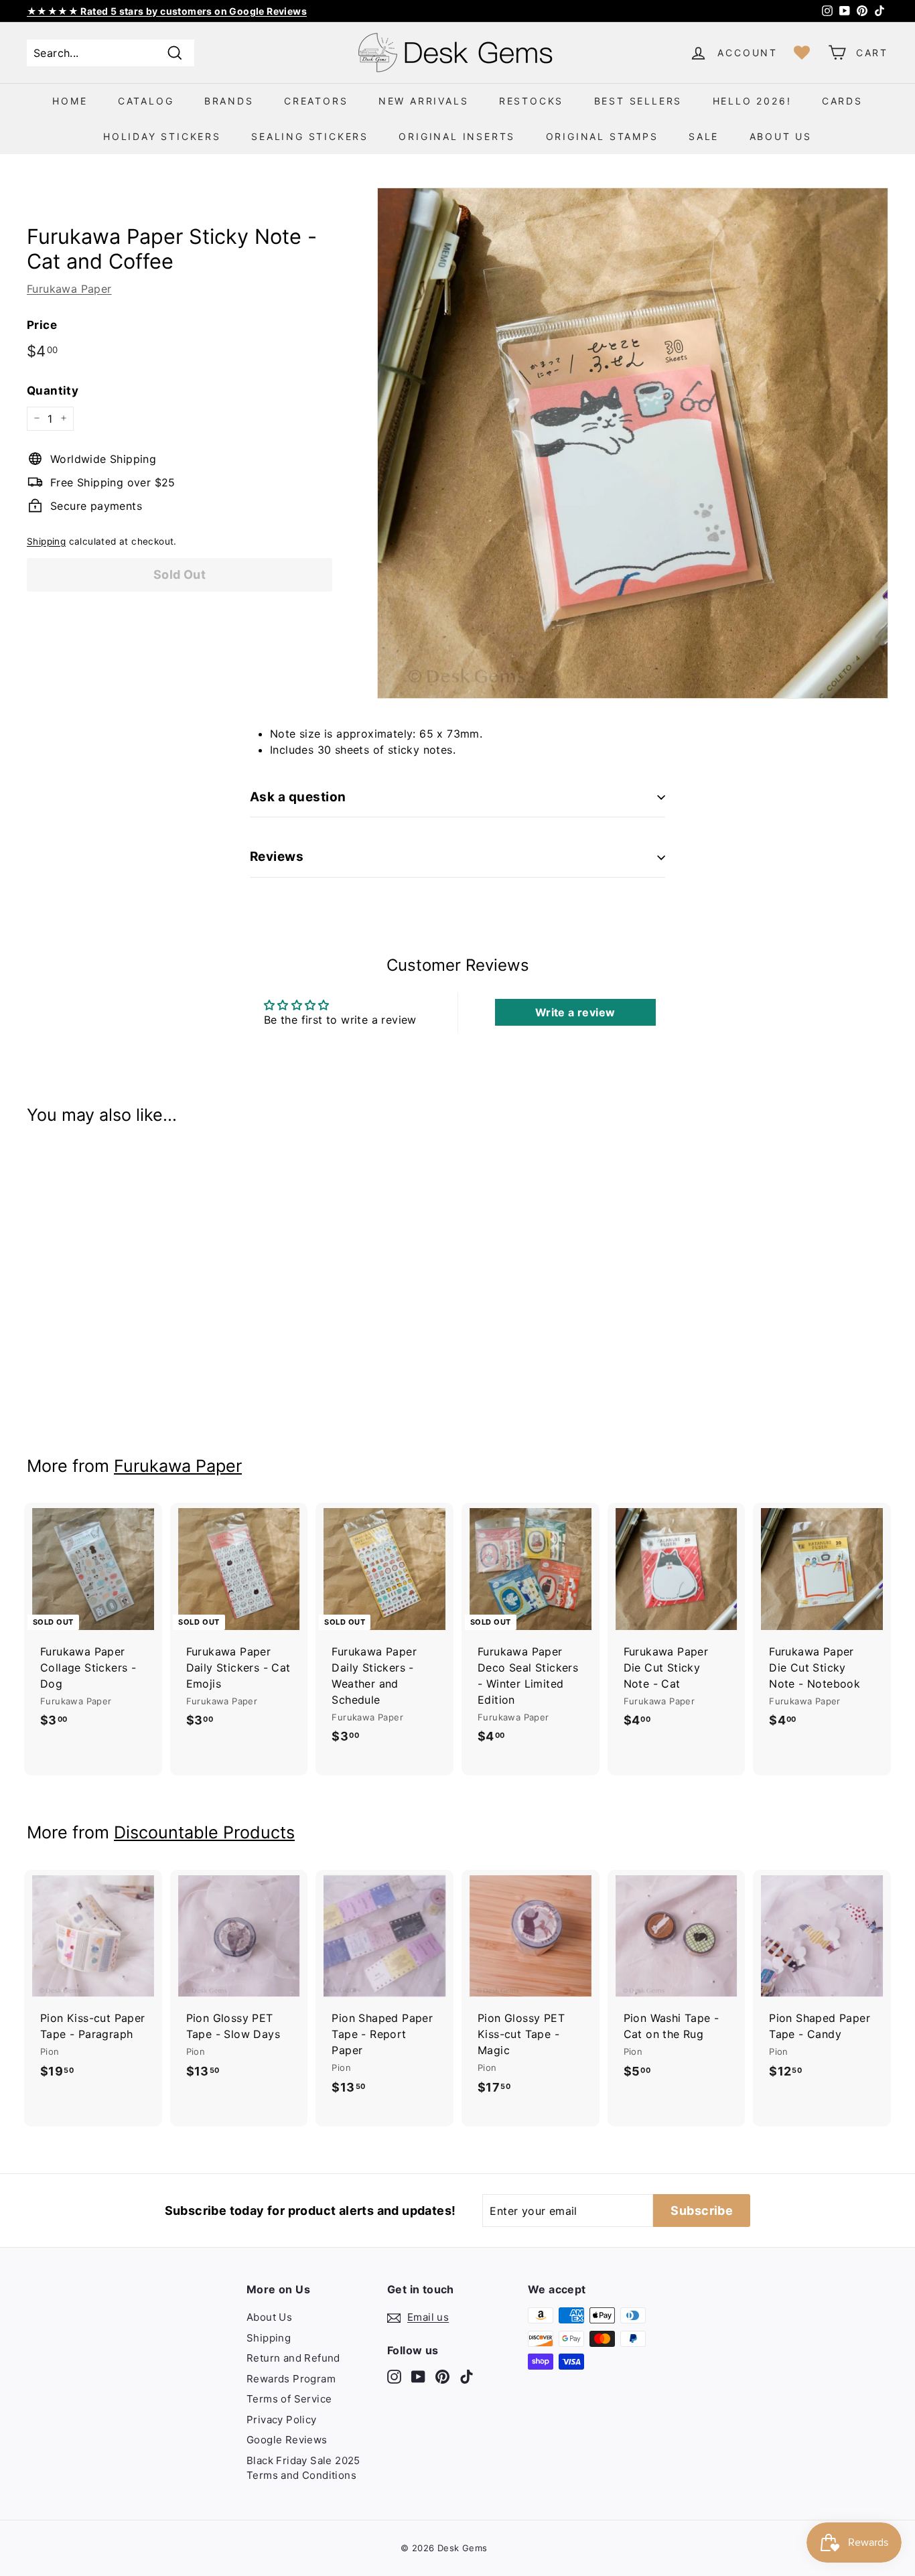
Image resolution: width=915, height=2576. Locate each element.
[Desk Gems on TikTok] (467, 2376)
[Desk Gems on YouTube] (418, 2376)
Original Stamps (602, 136)
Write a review (575, 1012)
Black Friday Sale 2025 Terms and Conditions (303, 2468)
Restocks (531, 101)
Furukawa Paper (69, 288)
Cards (842, 101)
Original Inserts (457, 136)
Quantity (53, 391)
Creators (316, 101)
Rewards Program (291, 2379)
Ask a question (298, 797)
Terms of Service (289, 2399)
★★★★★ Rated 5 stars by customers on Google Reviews (167, 11)
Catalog (146, 101)
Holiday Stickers (162, 136)
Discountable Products (204, 1832)
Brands (229, 101)
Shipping (46, 541)
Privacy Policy (282, 2420)
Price (42, 324)
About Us (781, 136)
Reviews (277, 857)
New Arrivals (424, 101)
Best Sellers (638, 101)
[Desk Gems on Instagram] (394, 2376)
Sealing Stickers (310, 136)
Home (70, 101)
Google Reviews (287, 2440)
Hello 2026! (752, 101)
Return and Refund (293, 2358)
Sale (704, 136)
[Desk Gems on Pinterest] (442, 2376)
